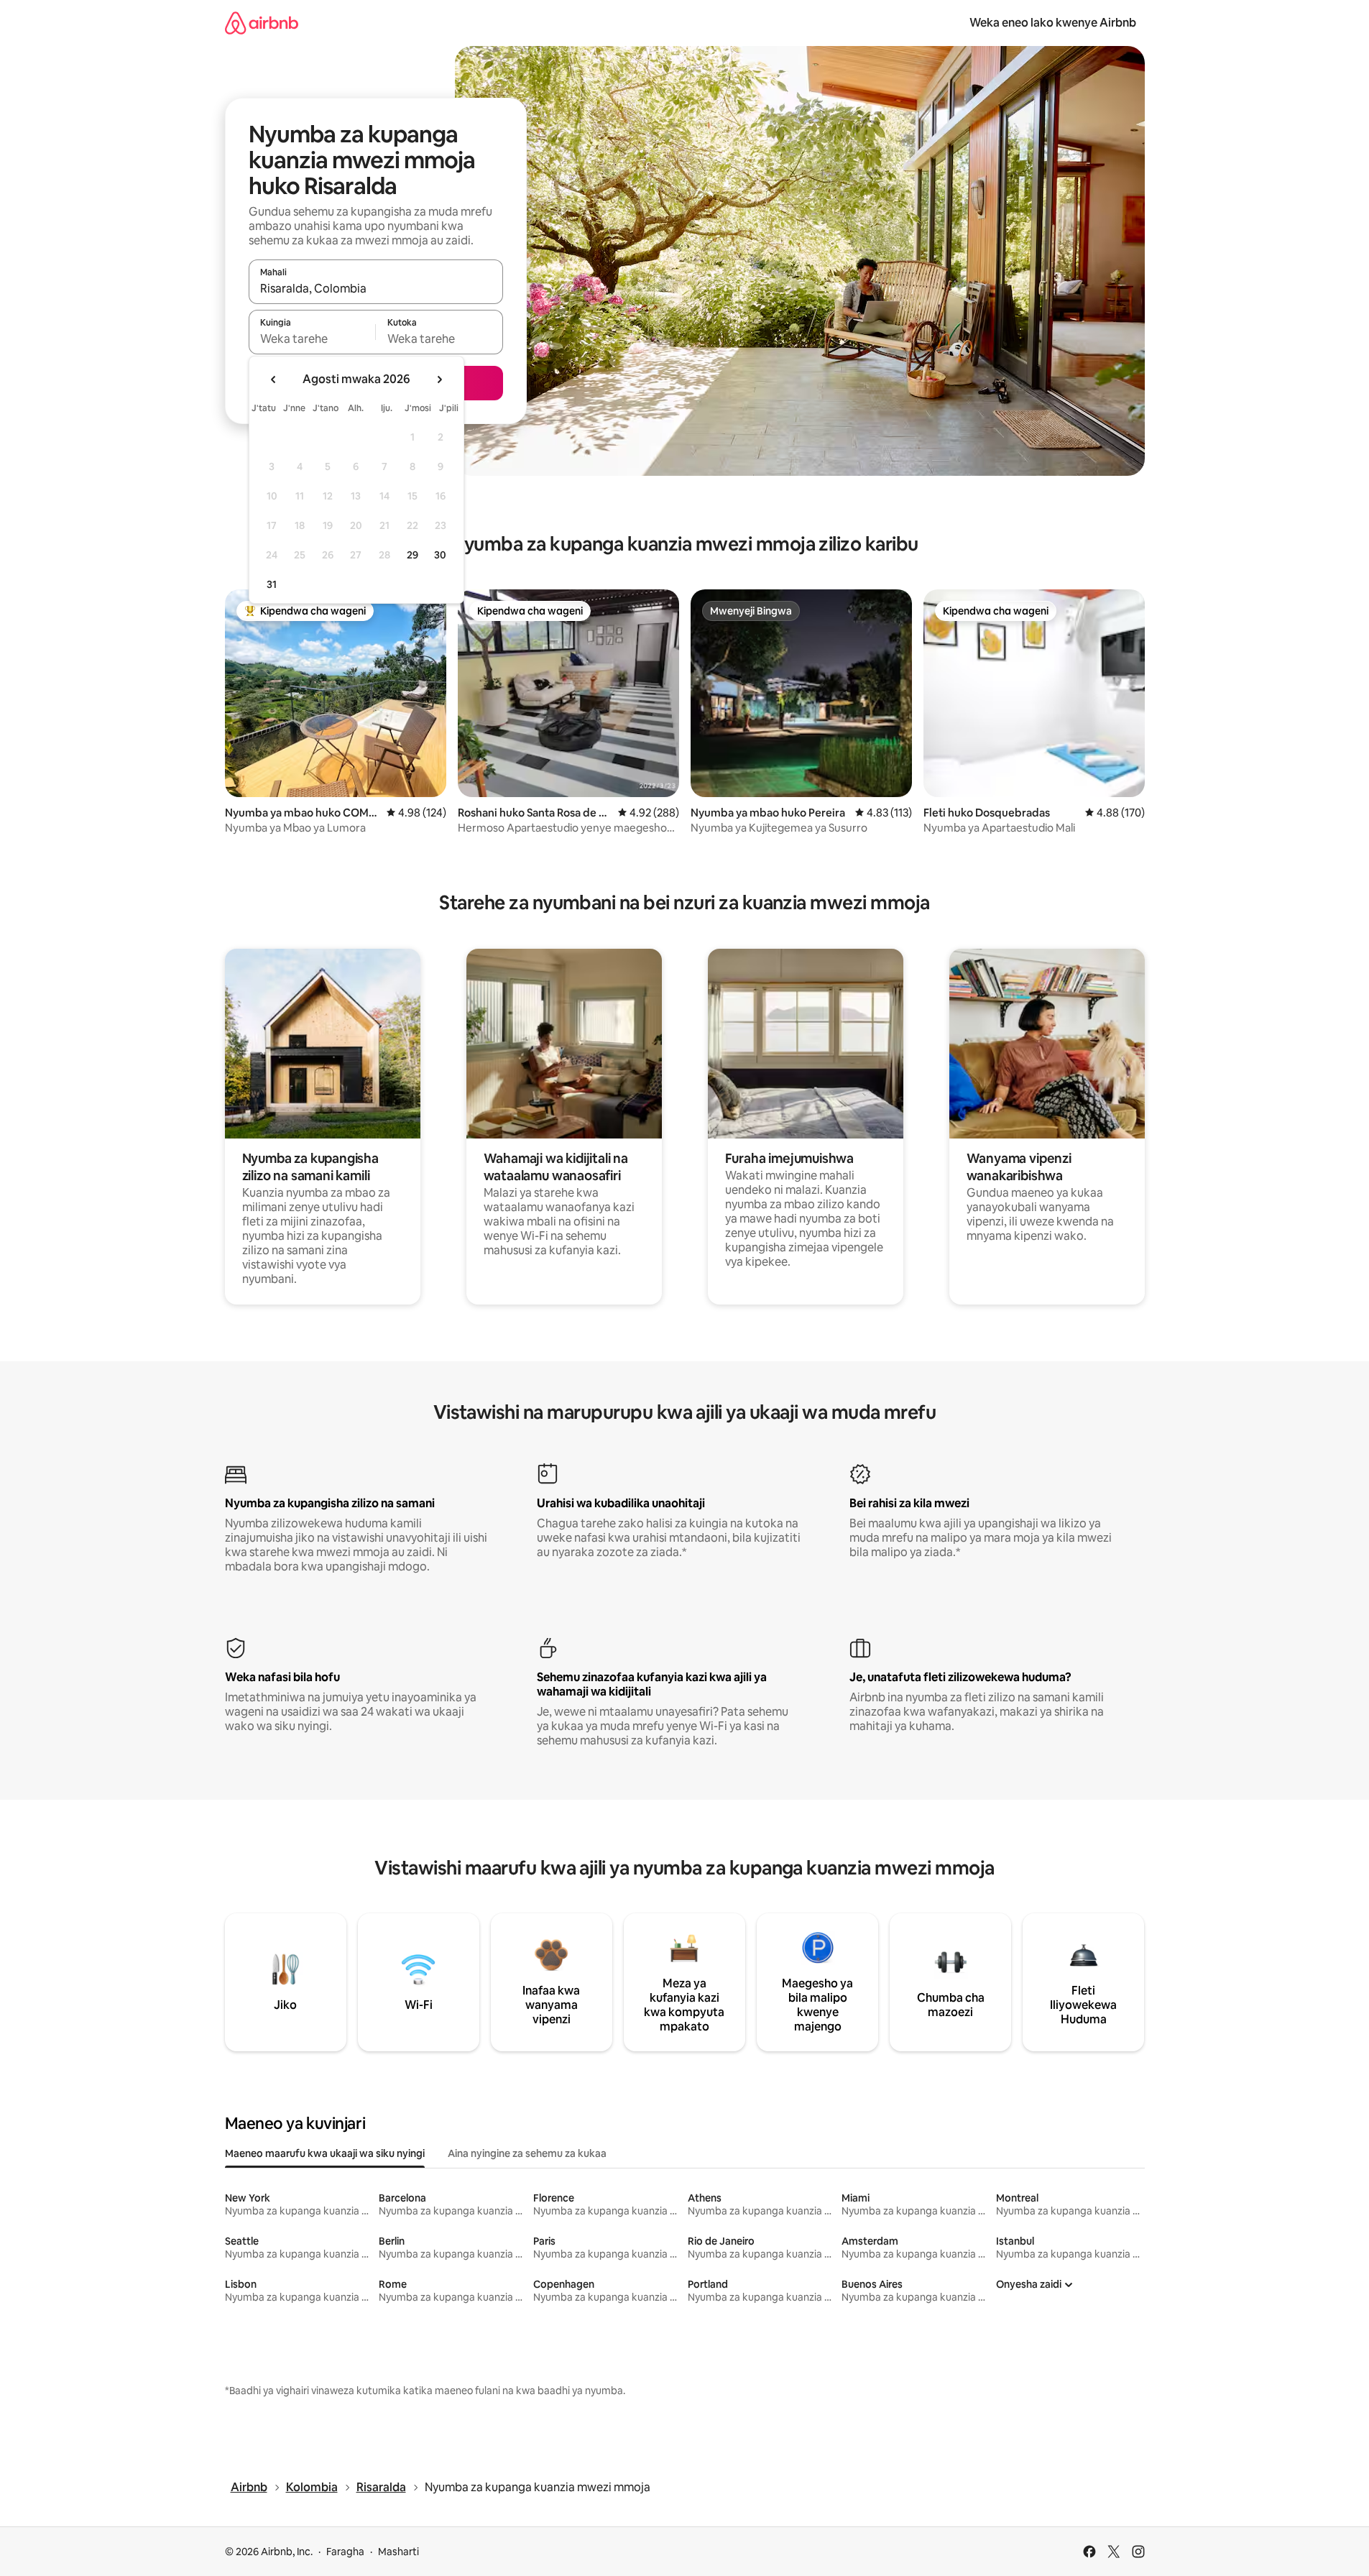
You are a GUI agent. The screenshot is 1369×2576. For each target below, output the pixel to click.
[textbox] (312, 339)
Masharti (398, 2552)
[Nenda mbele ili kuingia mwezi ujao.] (439, 379)
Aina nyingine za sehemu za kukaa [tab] (527, 2153)
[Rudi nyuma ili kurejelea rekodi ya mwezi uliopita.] (274, 379)
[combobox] (376, 288)
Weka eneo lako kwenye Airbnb (1053, 23)
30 (440, 555)
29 (412, 555)
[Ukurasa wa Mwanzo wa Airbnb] (262, 23)
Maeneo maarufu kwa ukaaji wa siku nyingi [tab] (325, 2153)
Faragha (345, 2552)
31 (272, 584)
